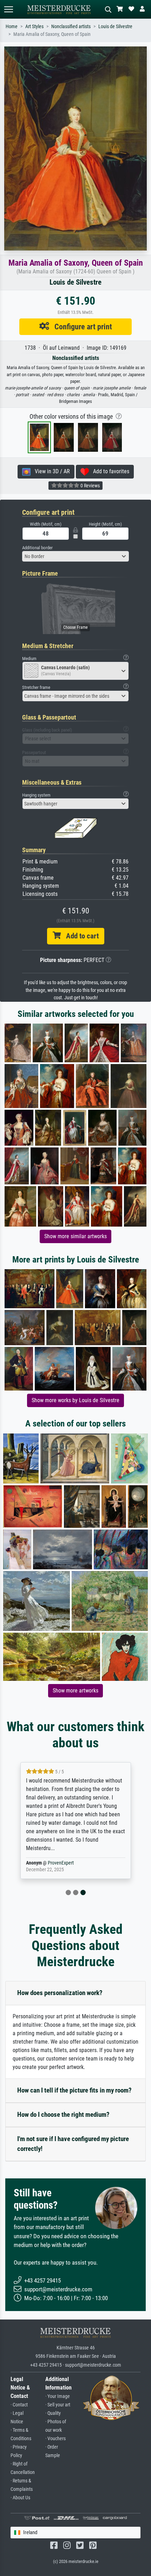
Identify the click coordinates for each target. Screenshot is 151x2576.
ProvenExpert (61, 1863)
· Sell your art (58, 2405)
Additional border (37, 548)
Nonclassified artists (71, 27)
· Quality (53, 2413)
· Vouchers (55, 2439)
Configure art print (81, 327)
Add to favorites (109, 471)
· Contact (19, 2405)
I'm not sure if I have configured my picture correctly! (73, 2144)
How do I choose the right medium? (63, 2115)
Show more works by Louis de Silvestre (75, 1400)
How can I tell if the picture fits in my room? (74, 2090)
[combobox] (75, 556)
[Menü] (8, 9)
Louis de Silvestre (115, 27)
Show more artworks (75, 1691)
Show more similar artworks (75, 1236)
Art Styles (34, 27)
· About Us (20, 2498)
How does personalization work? (60, 1993)
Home (12, 27)
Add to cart (80, 936)
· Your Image (58, 2396)
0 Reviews (90, 486)
